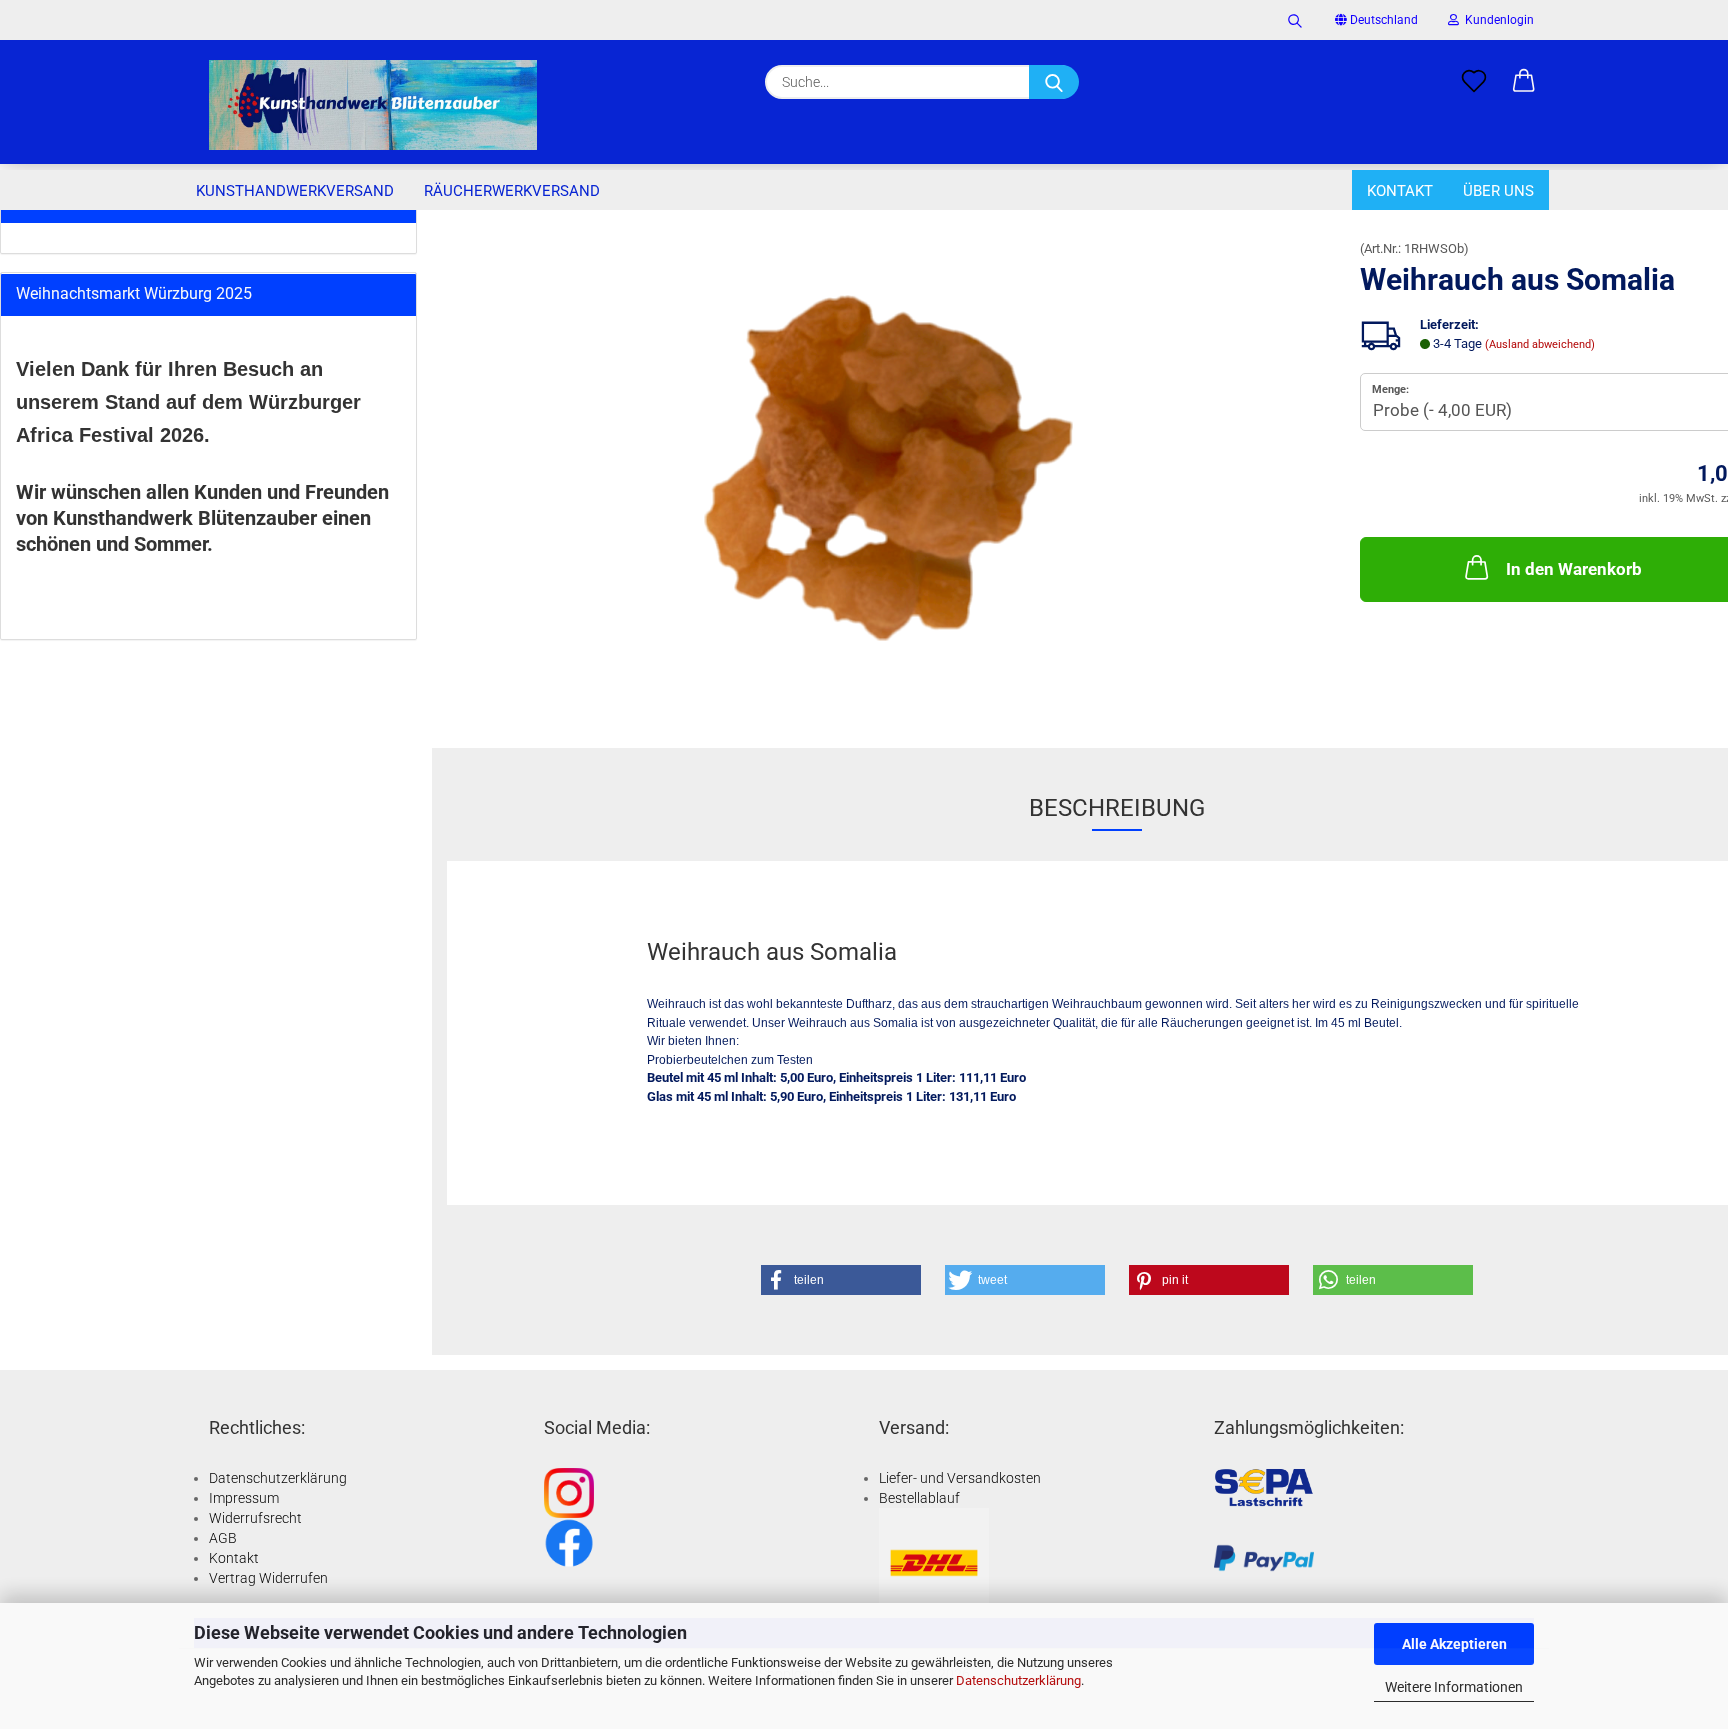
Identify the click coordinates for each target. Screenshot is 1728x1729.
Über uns (1498, 191)
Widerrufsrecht (255, 1518)
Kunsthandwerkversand (295, 191)
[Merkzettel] (1474, 82)
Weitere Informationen (1454, 1687)
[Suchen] (1295, 20)
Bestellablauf (919, 1498)
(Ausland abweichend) (1540, 344)
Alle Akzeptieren (1454, 1644)
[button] (1524, 82)
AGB (223, 1538)
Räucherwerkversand (512, 191)
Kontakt (1400, 191)
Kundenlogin (1496, 20)
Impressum (244, 1498)
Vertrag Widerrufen (268, 1578)
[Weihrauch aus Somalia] (888, 466)
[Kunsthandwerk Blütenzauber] (373, 105)
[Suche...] (1054, 82)
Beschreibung (1117, 808)
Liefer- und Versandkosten (960, 1478)
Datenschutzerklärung (1018, 1680)
